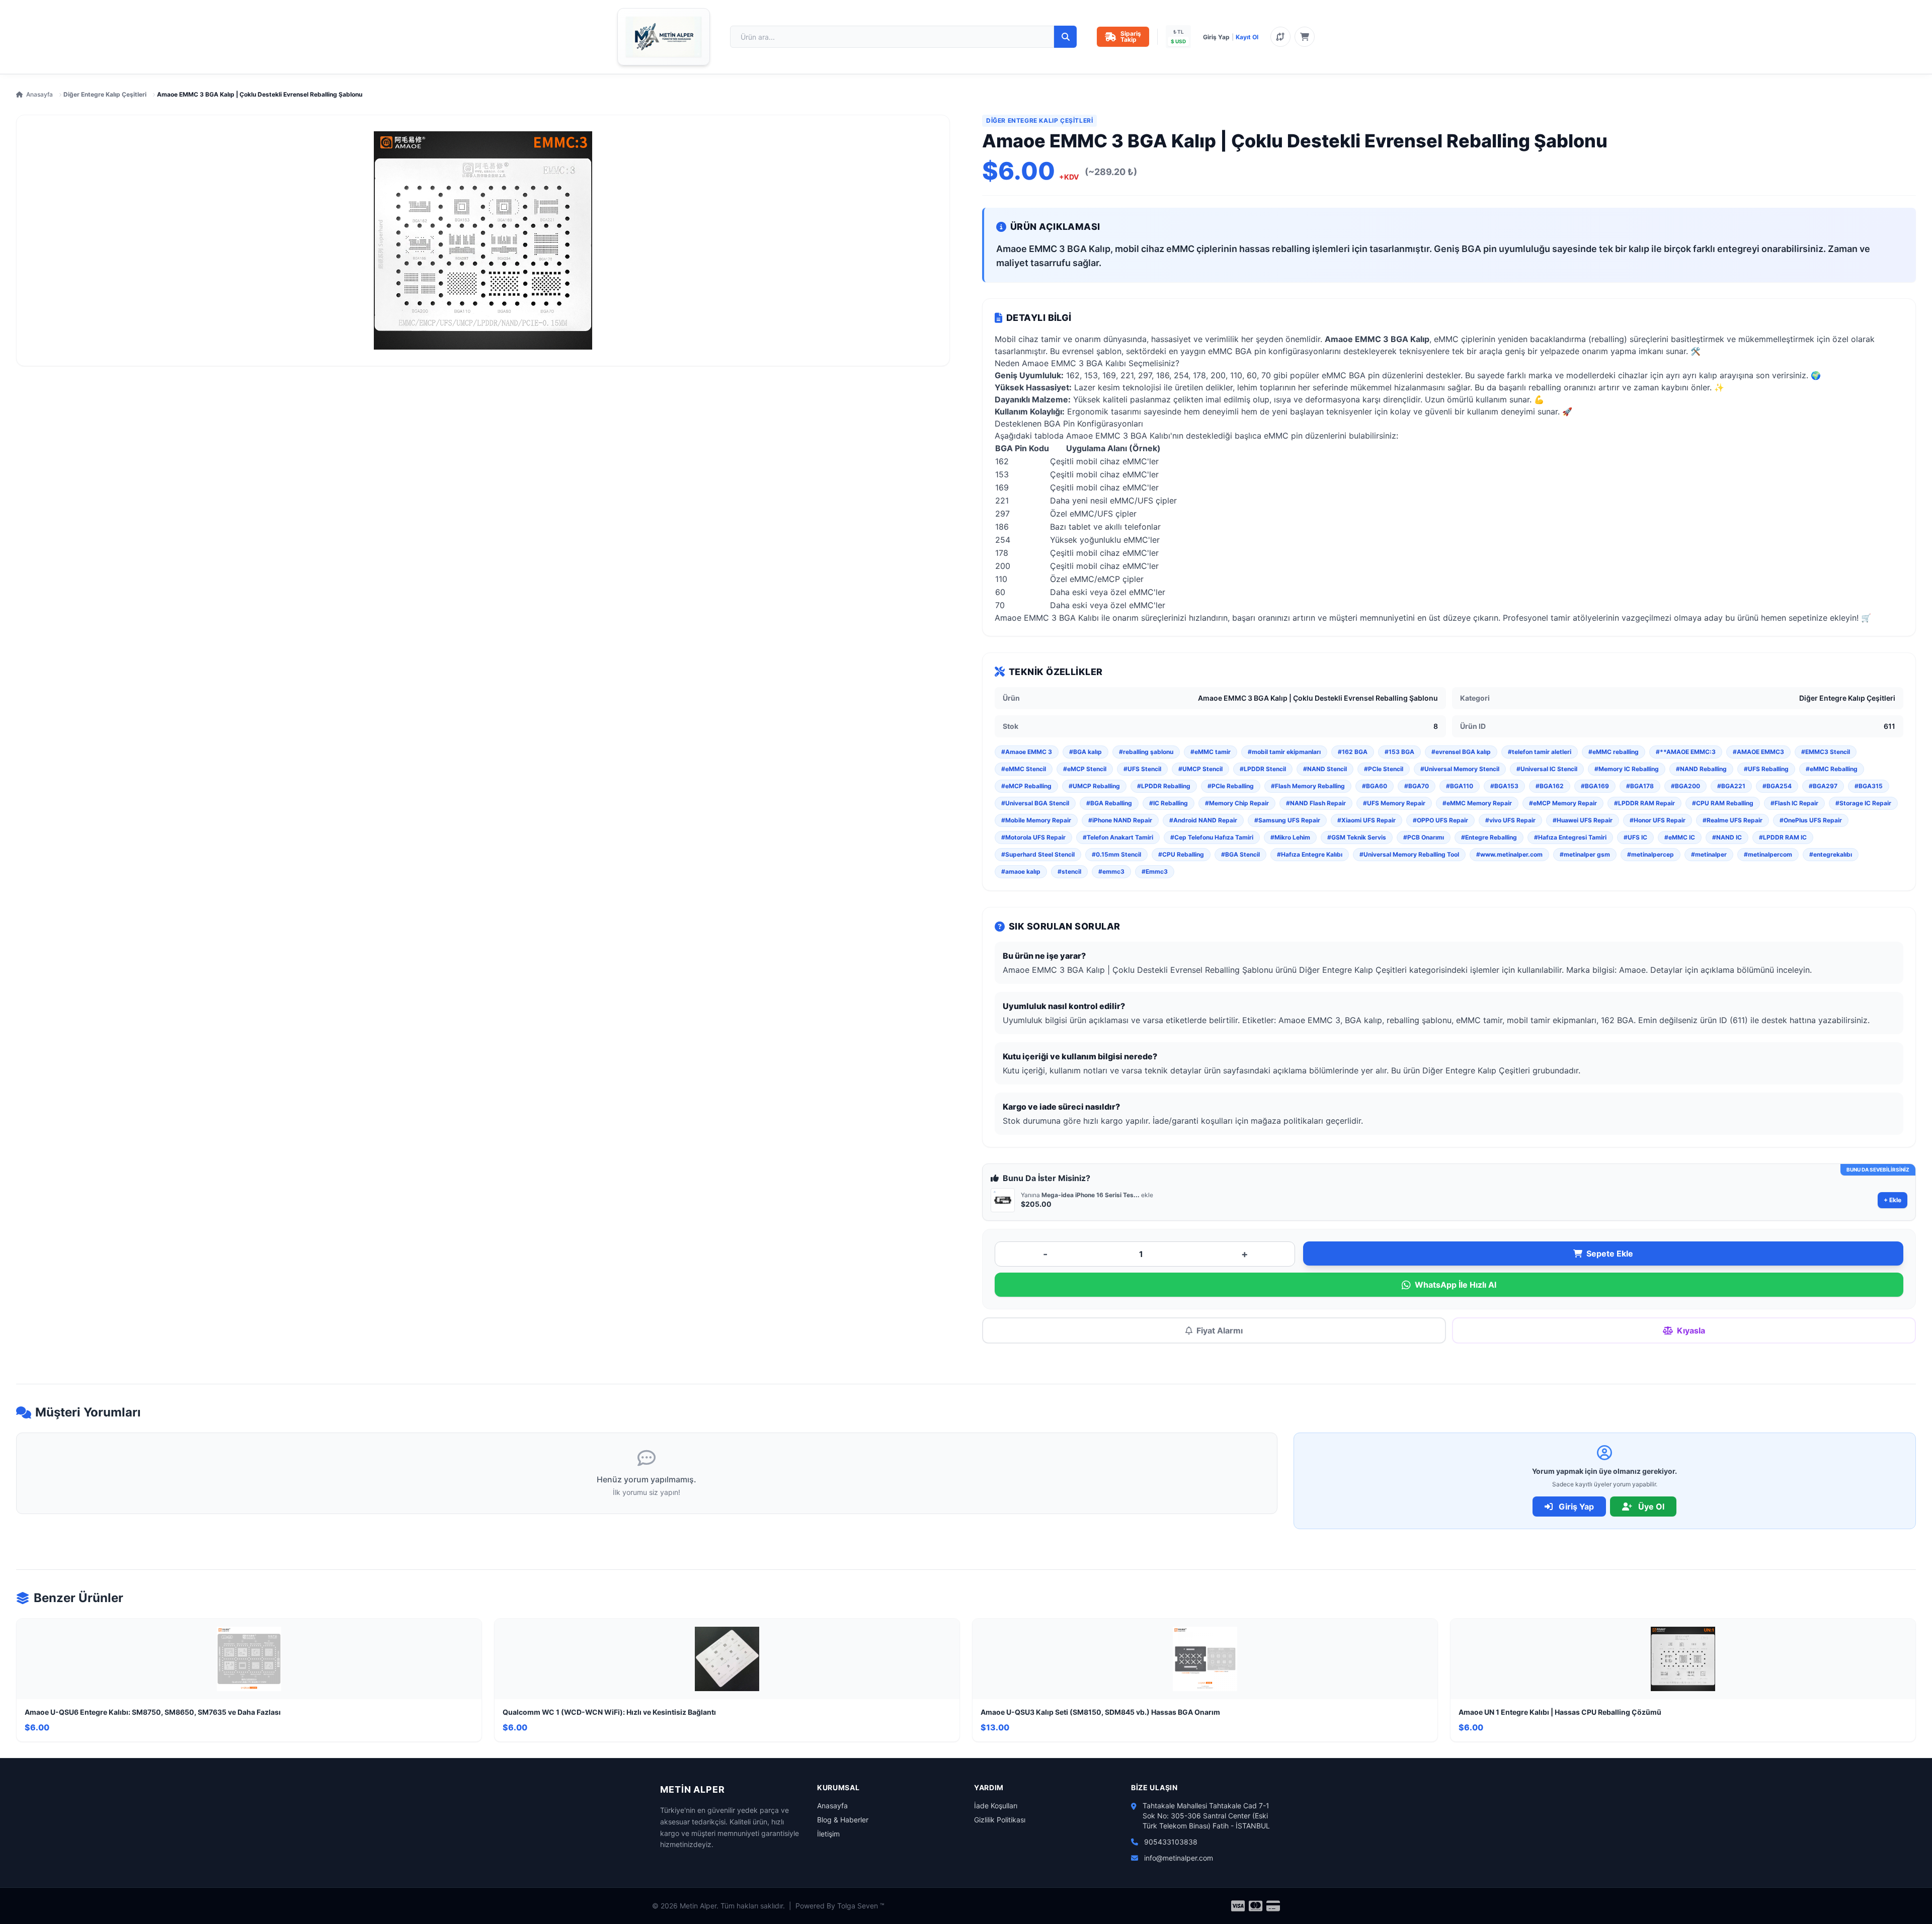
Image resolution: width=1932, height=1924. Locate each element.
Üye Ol (1650, 1507)
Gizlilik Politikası (1000, 1820)
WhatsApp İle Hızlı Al (1456, 1285)
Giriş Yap (1216, 37)
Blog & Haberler (843, 1820)
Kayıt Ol (1247, 37)
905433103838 (1171, 1842)
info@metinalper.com (1179, 1858)
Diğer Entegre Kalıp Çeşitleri (105, 94)
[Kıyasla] (1280, 37)
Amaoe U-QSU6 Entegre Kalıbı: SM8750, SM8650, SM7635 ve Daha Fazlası (153, 1712)
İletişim (828, 1834)
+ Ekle (1893, 1200)
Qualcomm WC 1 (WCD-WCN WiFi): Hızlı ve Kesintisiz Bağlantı (609, 1712)
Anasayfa (39, 94)
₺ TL (1179, 32)
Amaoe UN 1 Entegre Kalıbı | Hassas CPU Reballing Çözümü (1560, 1712)
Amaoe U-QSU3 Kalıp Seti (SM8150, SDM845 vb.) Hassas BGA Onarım (1100, 1712)
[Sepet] (1305, 37)
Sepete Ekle (1610, 1253)
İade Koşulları (996, 1806)
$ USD (1178, 41)
